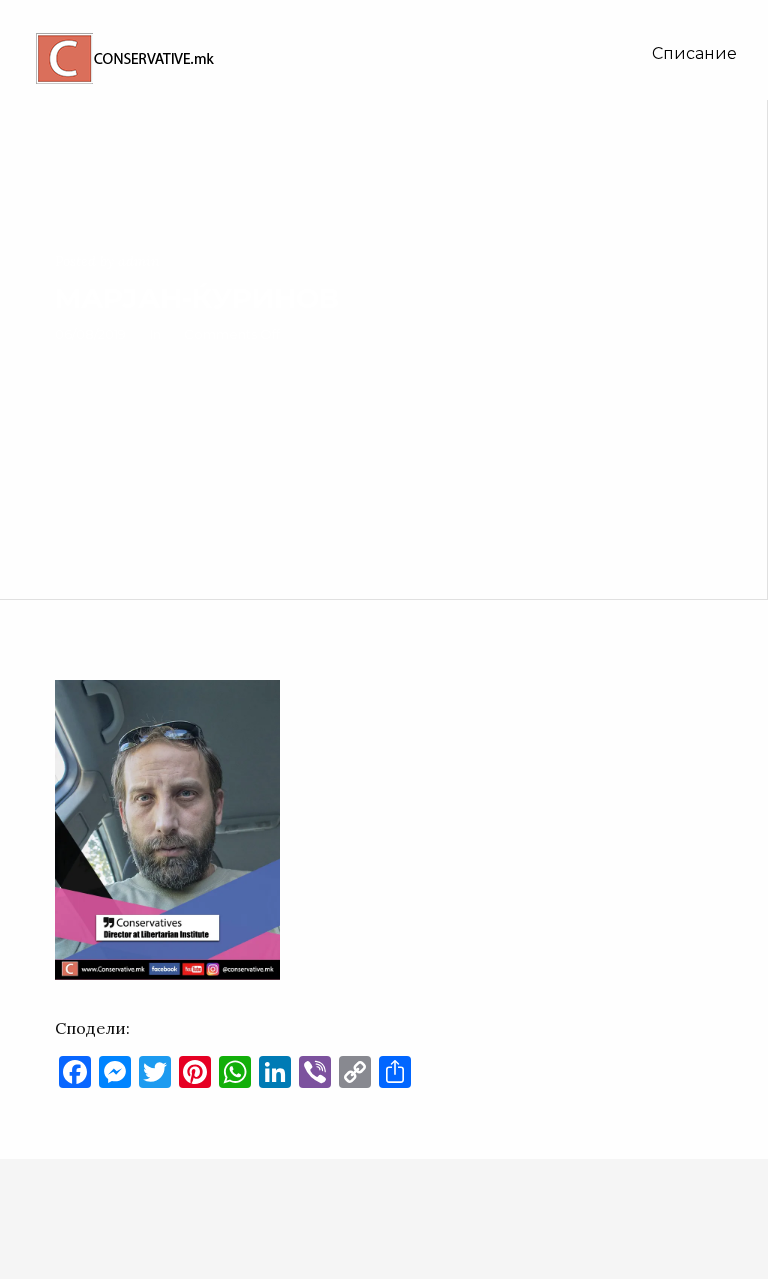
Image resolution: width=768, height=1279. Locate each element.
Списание (694, 53)
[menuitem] (694, 54)
